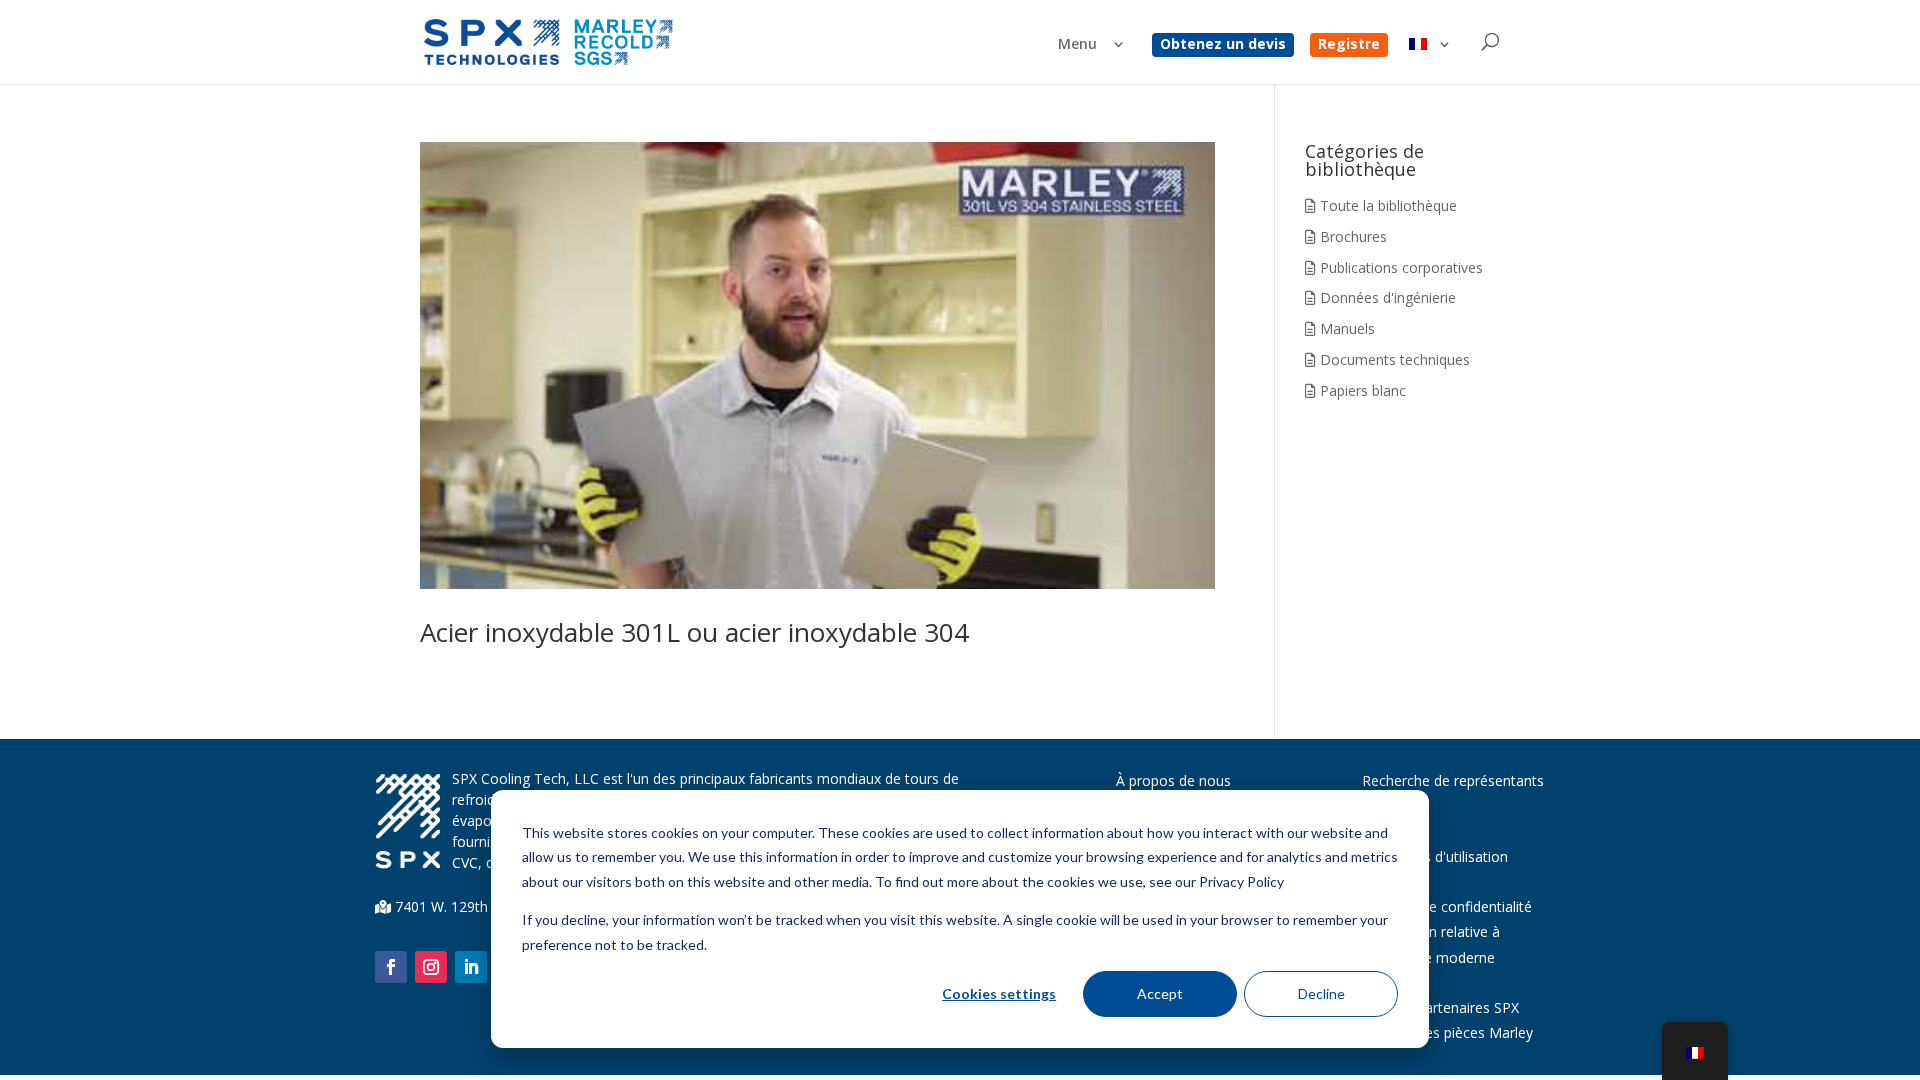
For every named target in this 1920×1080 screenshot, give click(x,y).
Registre (1349, 45)
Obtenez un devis (1223, 45)
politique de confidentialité (1447, 906)
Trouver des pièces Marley (1447, 1032)
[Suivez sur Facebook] (391, 967)
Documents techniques (1393, 359)
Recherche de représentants (1453, 780)
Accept (1160, 993)
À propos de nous (1173, 780)
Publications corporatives (1399, 267)
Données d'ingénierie (1386, 297)
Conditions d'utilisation (1435, 856)
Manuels (1345, 328)
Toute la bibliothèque (1386, 205)
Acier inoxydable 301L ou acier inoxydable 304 (694, 632)
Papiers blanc (1361, 390)
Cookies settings (999, 993)
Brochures (1351, 236)
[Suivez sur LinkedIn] (471, 967)
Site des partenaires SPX (1440, 1007)
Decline (1321, 993)
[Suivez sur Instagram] (431, 967)
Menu (1077, 45)
